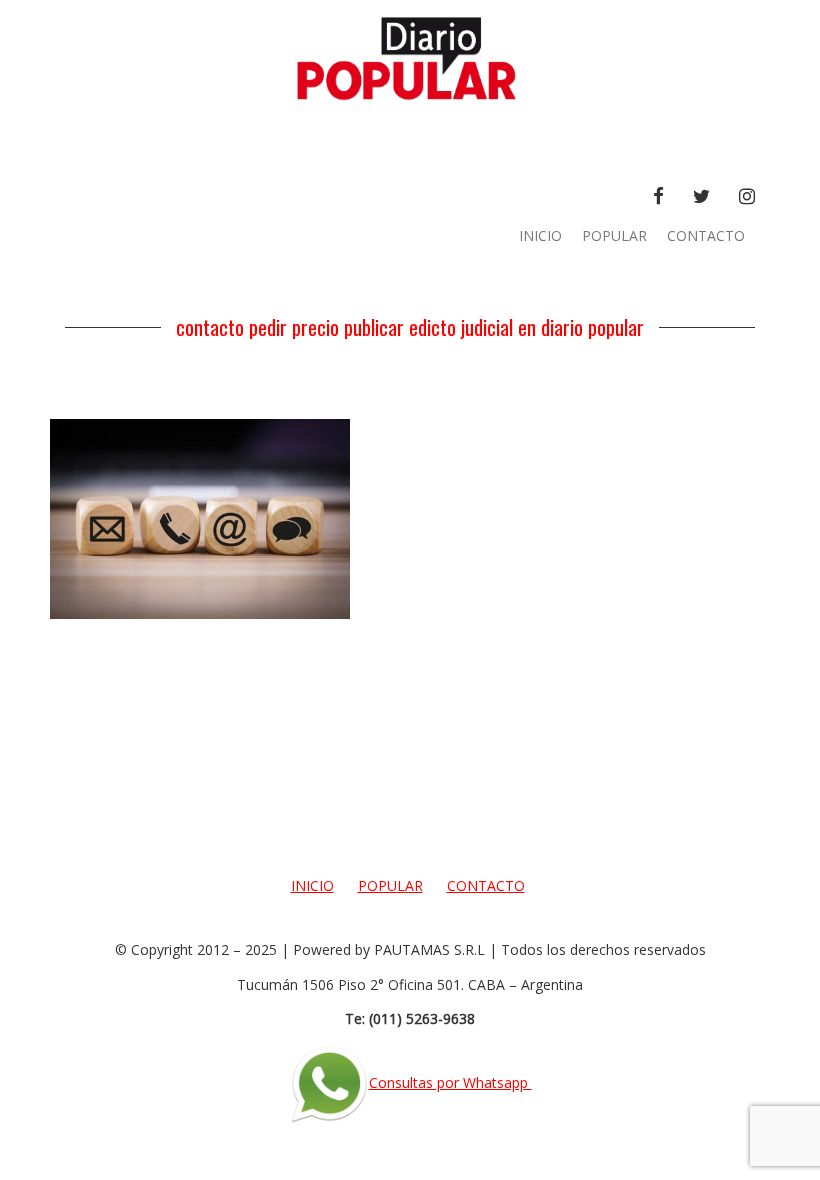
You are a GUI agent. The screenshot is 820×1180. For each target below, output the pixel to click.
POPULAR (614, 235)
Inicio (540, 235)
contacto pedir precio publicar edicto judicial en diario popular (410, 327)
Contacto (706, 235)
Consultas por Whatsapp (450, 1082)
